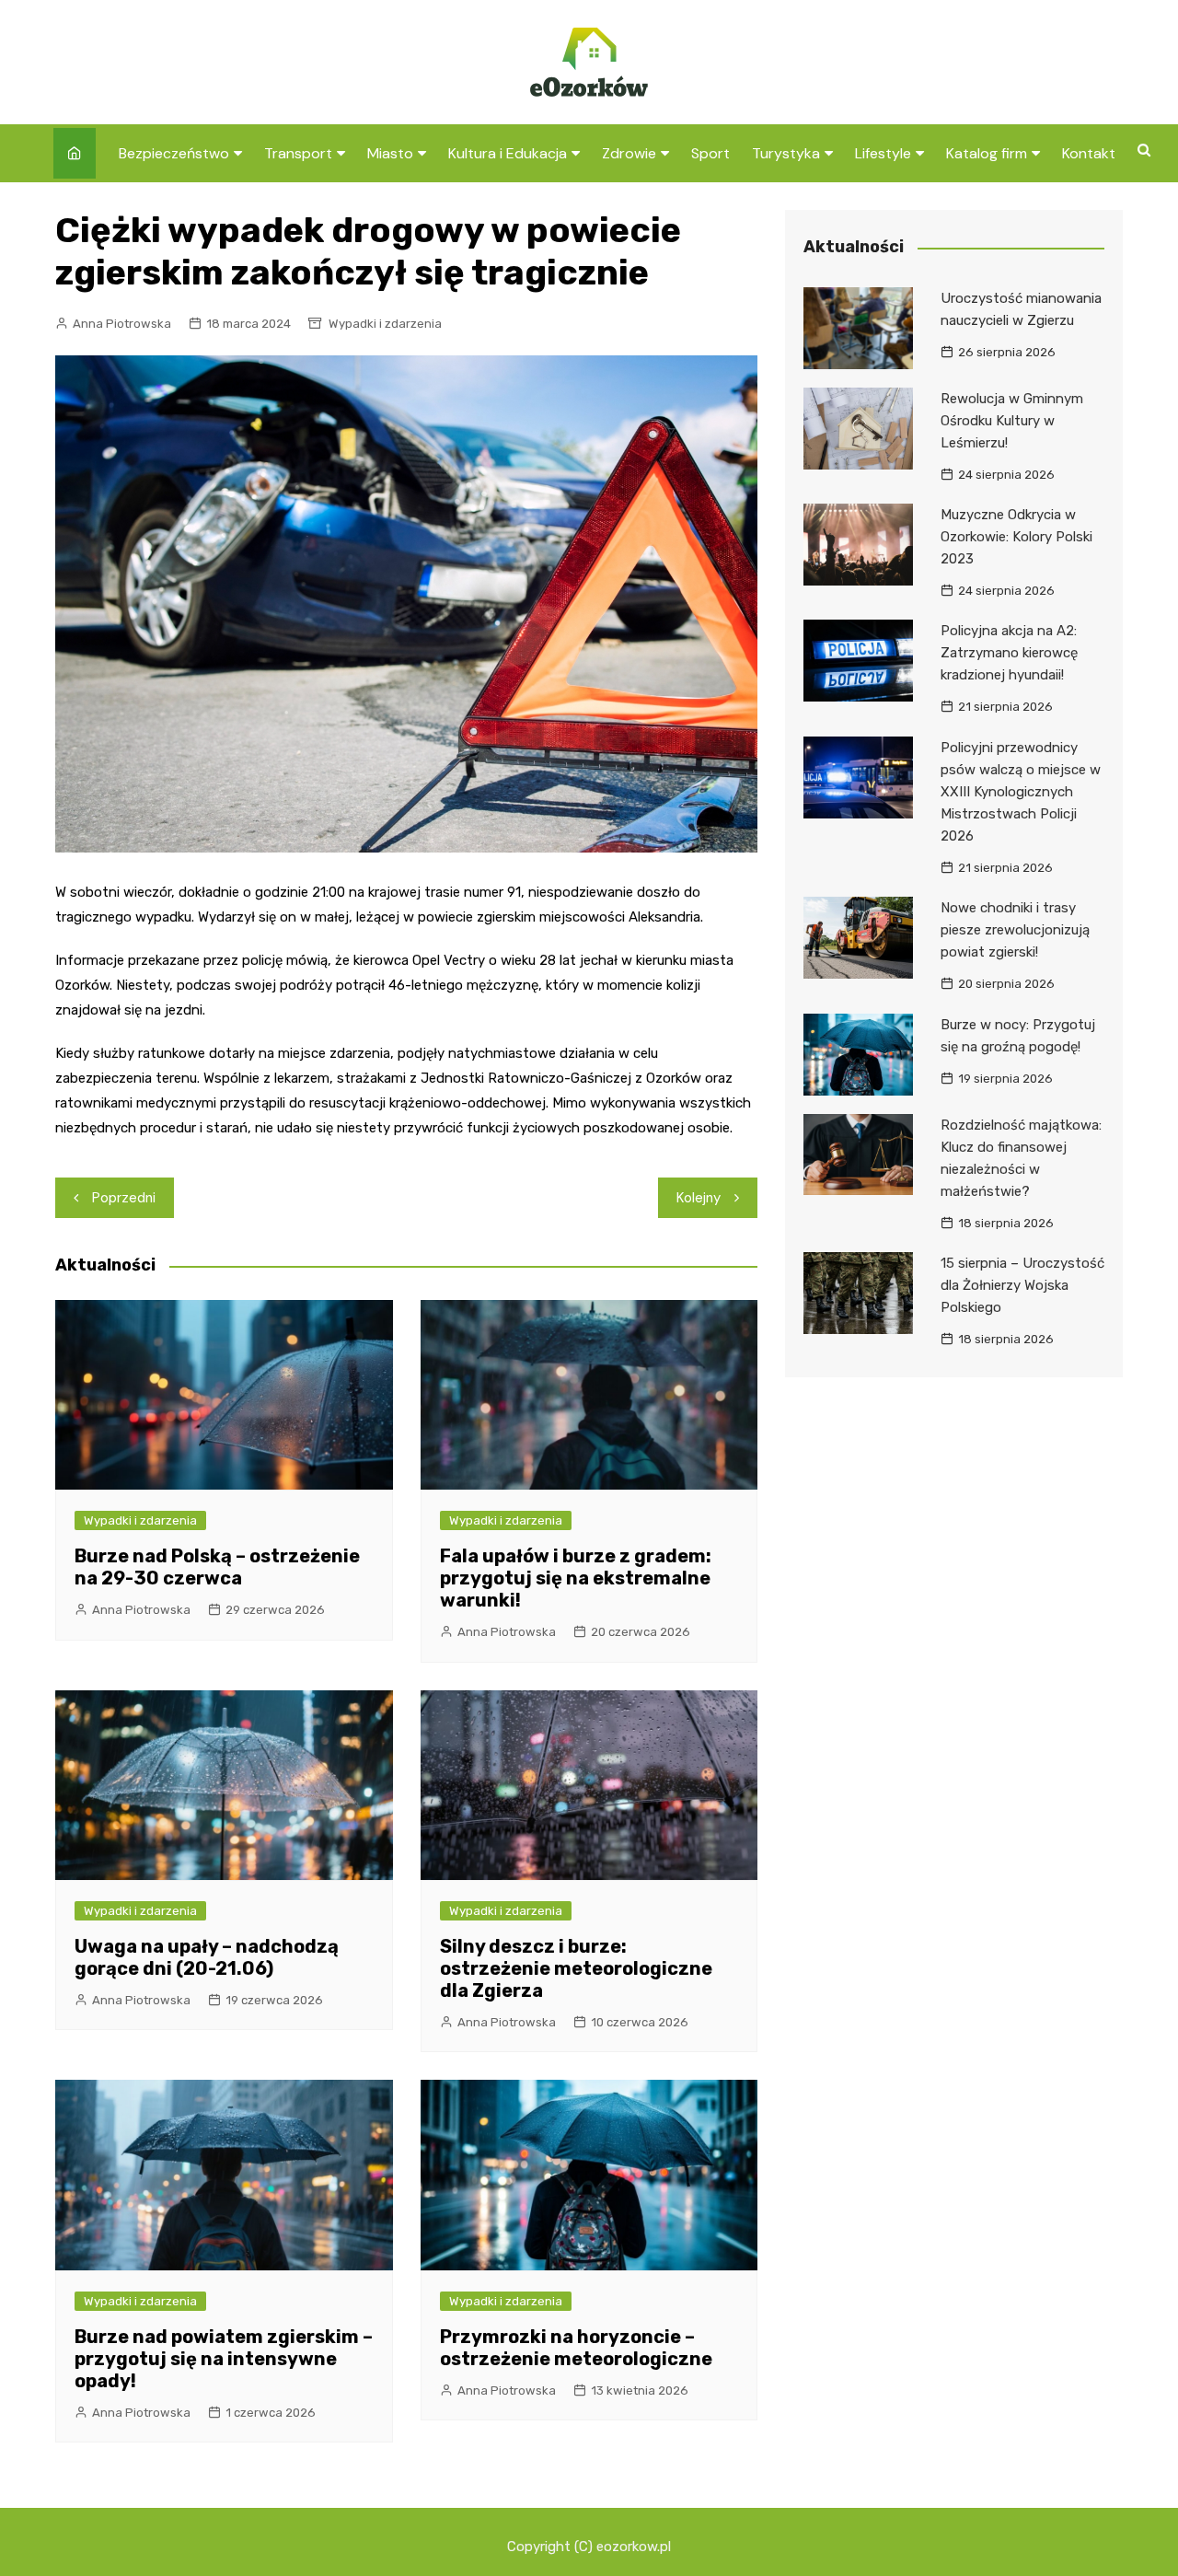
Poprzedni (124, 1198)
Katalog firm (987, 153)
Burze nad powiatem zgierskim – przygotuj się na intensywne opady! (224, 2359)
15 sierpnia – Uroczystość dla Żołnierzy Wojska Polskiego (1022, 1285)
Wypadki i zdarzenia (385, 324)
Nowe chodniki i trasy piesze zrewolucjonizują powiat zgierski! (1015, 930)
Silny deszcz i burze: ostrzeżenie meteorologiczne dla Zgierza (576, 1968)
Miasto (390, 153)
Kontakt (1089, 153)
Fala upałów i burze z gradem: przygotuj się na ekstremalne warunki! (576, 1578)
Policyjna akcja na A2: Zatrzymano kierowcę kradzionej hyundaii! (1009, 653)
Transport (298, 153)
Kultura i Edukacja (508, 153)
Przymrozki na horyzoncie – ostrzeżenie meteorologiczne (576, 2348)
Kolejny (699, 1198)
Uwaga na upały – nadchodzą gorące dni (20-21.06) (207, 1957)
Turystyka (786, 153)
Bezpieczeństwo (174, 153)
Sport (710, 153)
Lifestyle (883, 153)
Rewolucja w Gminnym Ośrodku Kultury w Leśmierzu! (1012, 421)
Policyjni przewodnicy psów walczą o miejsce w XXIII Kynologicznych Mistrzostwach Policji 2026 (1021, 792)
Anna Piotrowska (122, 324)
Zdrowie (629, 153)
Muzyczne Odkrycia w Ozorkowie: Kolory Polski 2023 (1016, 537)
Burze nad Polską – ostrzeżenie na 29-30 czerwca (217, 1567)
